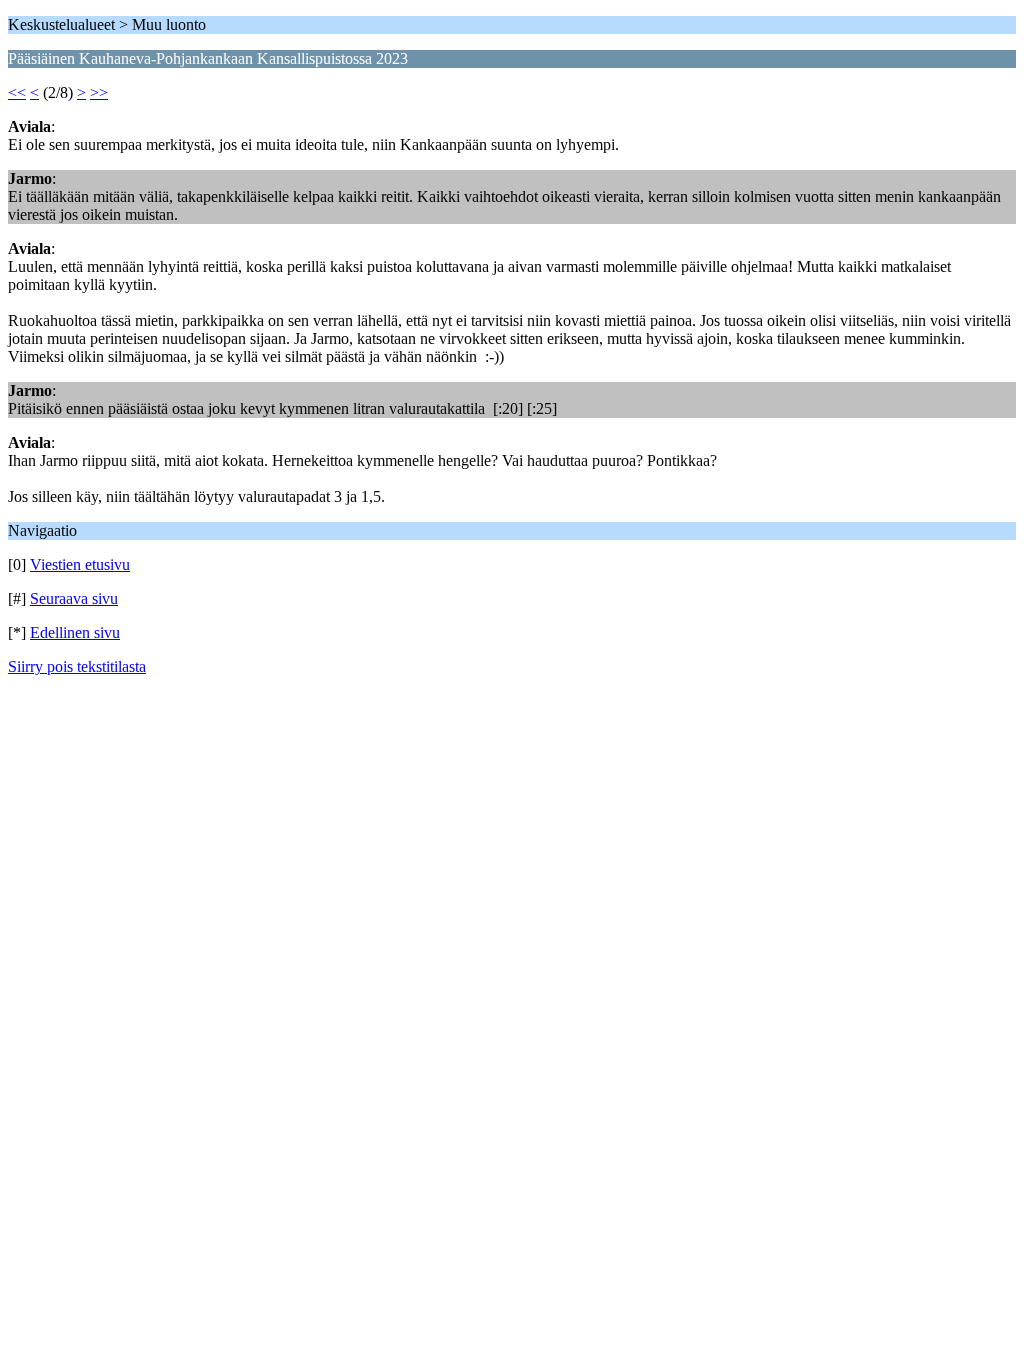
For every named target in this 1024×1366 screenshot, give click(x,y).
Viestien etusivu (80, 564)
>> (99, 92)
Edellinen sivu (75, 632)
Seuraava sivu (74, 598)
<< (17, 92)
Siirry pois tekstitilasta (77, 666)
